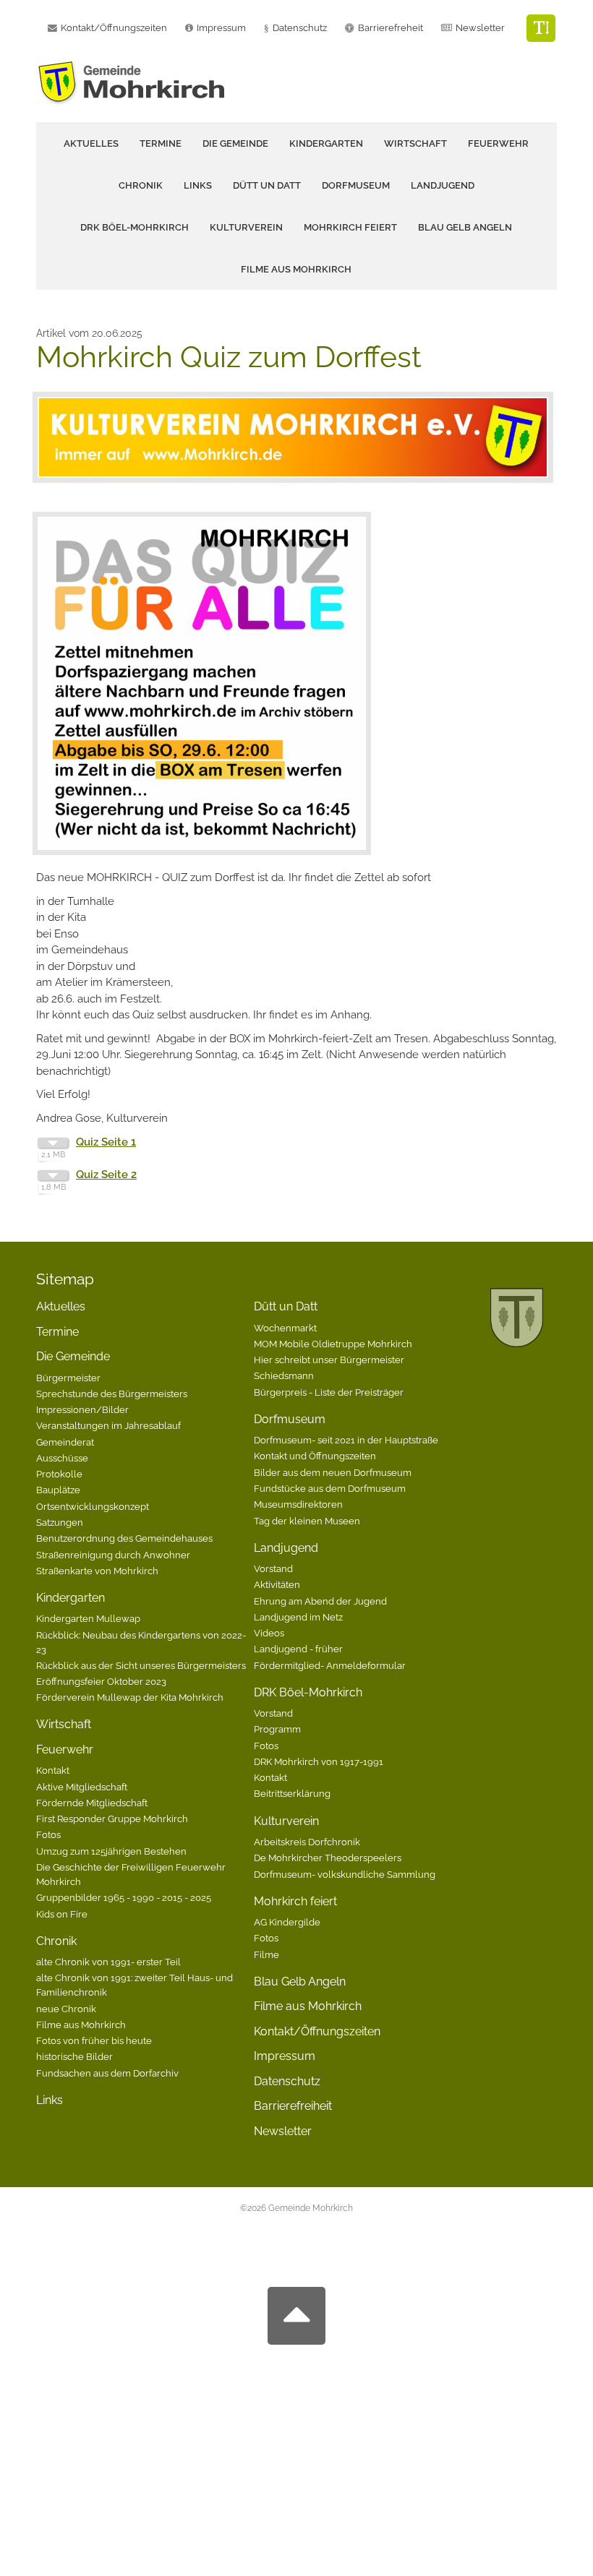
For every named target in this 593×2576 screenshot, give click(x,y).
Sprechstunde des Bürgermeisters (112, 1394)
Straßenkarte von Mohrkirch (97, 1571)
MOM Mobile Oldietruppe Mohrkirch (333, 1344)
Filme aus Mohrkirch (296, 269)
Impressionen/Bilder (82, 1409)
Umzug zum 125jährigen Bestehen (111, 1851)
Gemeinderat (65, 1442)
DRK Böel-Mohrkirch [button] (135, 227)
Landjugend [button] (443, 185)
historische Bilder (74, 2056)
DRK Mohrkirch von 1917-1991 (319, 1761)
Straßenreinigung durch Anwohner (113, 1555)
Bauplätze (58, 1490)
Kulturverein (286, 1821)
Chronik (56, 1941)
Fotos (48, 1834)
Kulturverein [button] (246, 227)
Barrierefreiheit (293, 2106)
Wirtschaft (415, 143)
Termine (161, 143)
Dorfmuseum (290, 1419)
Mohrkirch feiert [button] (350, 227)
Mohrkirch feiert (295, 1901)
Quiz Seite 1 (106, 1142)
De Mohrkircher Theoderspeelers (328, 1858)
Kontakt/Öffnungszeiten (317, 2031)
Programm (277, 1729)
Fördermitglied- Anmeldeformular (330, 1665)
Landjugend (286, 1548)
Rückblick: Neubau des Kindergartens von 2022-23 (141, 1642)
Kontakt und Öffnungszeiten (315, 1456)
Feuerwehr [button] (498, 143)
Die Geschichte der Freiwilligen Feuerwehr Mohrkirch (131, 1874)
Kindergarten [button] (326, 143)
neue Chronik (66, 2009)
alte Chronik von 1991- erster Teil (108, 1962)
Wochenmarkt (285, 1328)
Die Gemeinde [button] (235, 143)
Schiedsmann (284, 1375)
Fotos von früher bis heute (94, 2040)
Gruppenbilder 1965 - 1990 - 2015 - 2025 (124, 1897)
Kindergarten (71, 1598)
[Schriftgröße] (541, 28)
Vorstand (273, 1568)
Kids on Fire (62, 1914)
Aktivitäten (277, 1584)
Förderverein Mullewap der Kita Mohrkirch (130, 1697)
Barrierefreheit (391, 28)
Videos (269, 1633)
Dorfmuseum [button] (356, 185)
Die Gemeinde (73, 1356)
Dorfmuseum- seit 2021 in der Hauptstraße (346, 1440)
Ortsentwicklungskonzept (93, 1506)
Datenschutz (300, 28)
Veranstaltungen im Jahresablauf (108, 1425)
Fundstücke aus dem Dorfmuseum (330, 1488)
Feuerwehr (65, 1749)
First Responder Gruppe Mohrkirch (112, 1819)
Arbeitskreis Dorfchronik (307, 1842)
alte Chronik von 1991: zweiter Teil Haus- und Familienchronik (135, 1985)
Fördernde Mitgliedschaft (92, 1803)
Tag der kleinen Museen (307, 1521)
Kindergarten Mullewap (88, 1618)
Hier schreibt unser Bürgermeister (329, 1360)
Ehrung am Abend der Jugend (320, 1601)
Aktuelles (91, 143)
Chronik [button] (141, 185)
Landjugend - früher (298, 1649)
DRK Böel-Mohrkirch (308, 1692)
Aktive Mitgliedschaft (82, 1787)
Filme (266, 1954)
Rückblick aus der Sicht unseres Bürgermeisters (141, 1665)
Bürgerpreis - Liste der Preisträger (329, 1392)
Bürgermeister (68, 1378)
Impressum (285, 2056)
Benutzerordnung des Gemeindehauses (124, 1538)
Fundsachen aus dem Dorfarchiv (107, 2073)
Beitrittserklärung (292, 1793)
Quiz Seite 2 (106, 1175)
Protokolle (59, 1474)
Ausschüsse (62, 1458)
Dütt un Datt (286, 1306)
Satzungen (60, 1522)
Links (198, 185)
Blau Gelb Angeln (465, 227)
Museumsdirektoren (298, 1504)
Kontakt (53, 1770)
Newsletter (480, 28)
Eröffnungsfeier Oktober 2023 (101, 1681)
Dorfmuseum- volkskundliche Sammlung (345, 1874)
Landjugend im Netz (298, 1617)
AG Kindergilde (287, 1922)
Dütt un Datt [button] (267, 185)
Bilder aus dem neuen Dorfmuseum (333, 1472)
